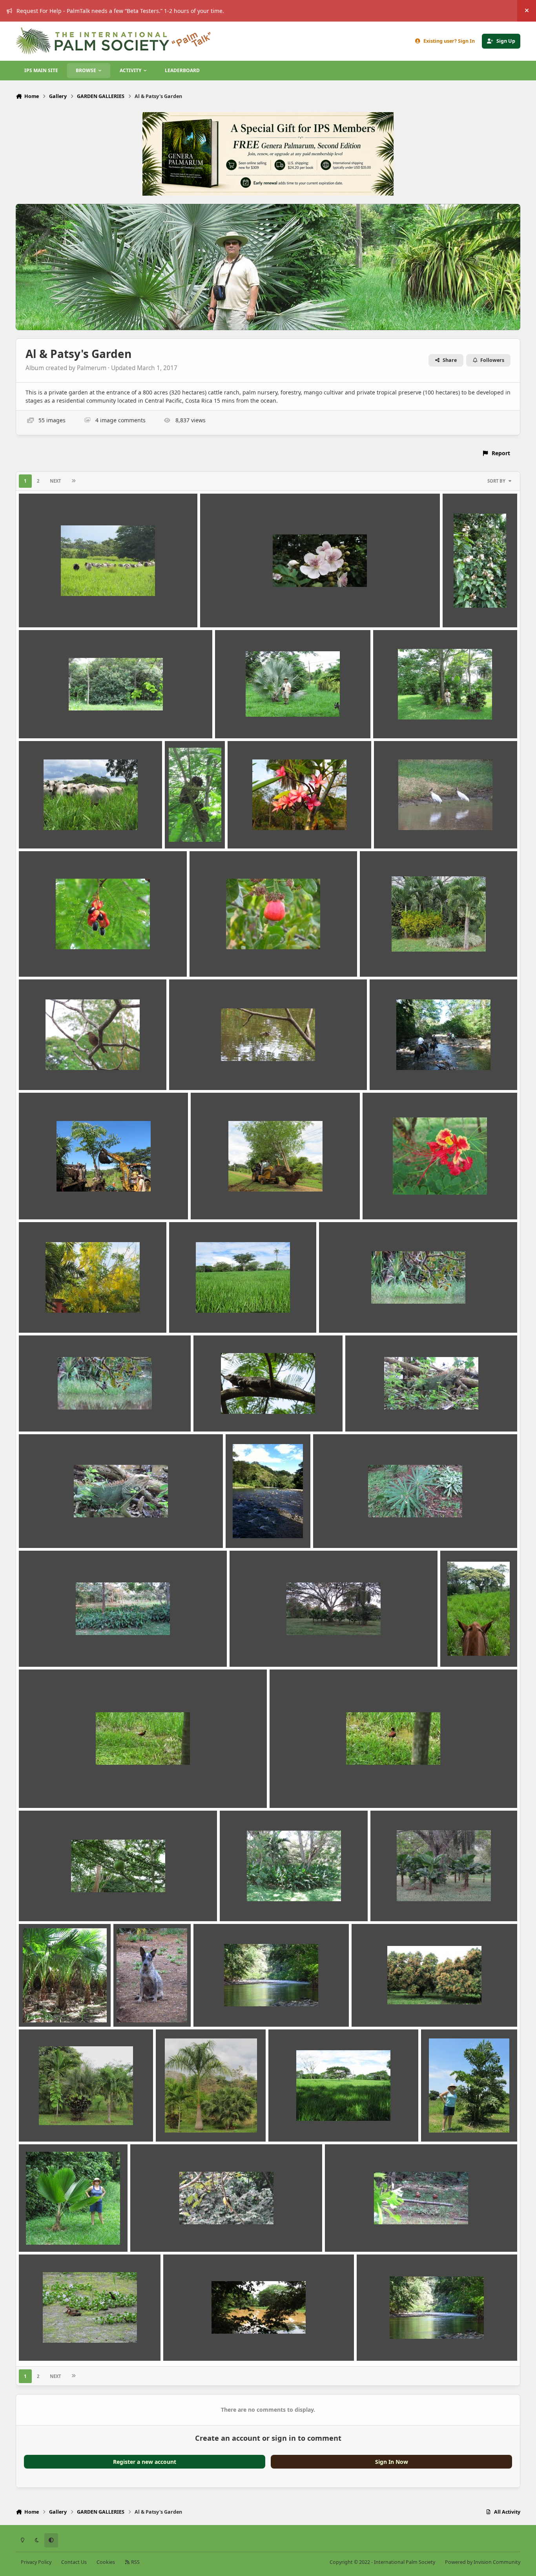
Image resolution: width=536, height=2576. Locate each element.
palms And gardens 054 (56, 2123)
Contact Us (74, 2562)
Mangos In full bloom (386, 2008)
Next (55, 481)
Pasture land (291, 2123)
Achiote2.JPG (466, 609)
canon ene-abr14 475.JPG (58, 958)
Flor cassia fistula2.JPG (55, 1314)
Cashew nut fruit (218, 958)
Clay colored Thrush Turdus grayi (69, 1071)
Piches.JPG (345, 2233)
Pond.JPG (181, 2342)
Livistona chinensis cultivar (61, 2008)
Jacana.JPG (39, 1789)
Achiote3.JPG (42, 719)
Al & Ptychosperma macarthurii (421, 719)
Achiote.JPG (222, 609)
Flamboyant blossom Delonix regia (415, 1201)
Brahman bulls (44, 829)
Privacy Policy (36, 2562)
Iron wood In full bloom (478, 1648)
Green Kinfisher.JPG (351, 1314)
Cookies (106, 2562)
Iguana (208, 1413)
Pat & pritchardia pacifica (59, 2233)
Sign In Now (392, 2462)
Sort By (496, 481)
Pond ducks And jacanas (57, 2342)
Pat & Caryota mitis (453, 2123)
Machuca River (219, 2008)
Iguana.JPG (366, 1413)
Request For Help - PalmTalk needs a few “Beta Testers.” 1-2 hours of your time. (120, 11)
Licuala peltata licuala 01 (409, 1903)
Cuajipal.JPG (191, 1071)
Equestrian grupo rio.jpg (408, 1071)
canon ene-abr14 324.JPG (413, 829)
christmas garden (389, 958)
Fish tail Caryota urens (55, 1201)
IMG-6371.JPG (43, 1648)
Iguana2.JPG (41, 1529)
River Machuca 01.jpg (391, 2342)
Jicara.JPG (37, 1903)
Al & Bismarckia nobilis (252, 719)
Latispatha (240, 1903)
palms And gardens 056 (193, 2123)
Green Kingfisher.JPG (52, 1413)
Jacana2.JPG (291, 1789)
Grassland (188, 1314)
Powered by (483, 2562)
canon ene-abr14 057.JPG (267, 829)
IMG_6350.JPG (337, 1529)
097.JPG (35, 609)
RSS (135, 2562)
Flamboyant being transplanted (239, 1201)
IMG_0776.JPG (250, 1529)
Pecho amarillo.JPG (161, 2233)
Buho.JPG (183, 829)
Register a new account (145, 2462)
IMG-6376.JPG (253, 1648)
